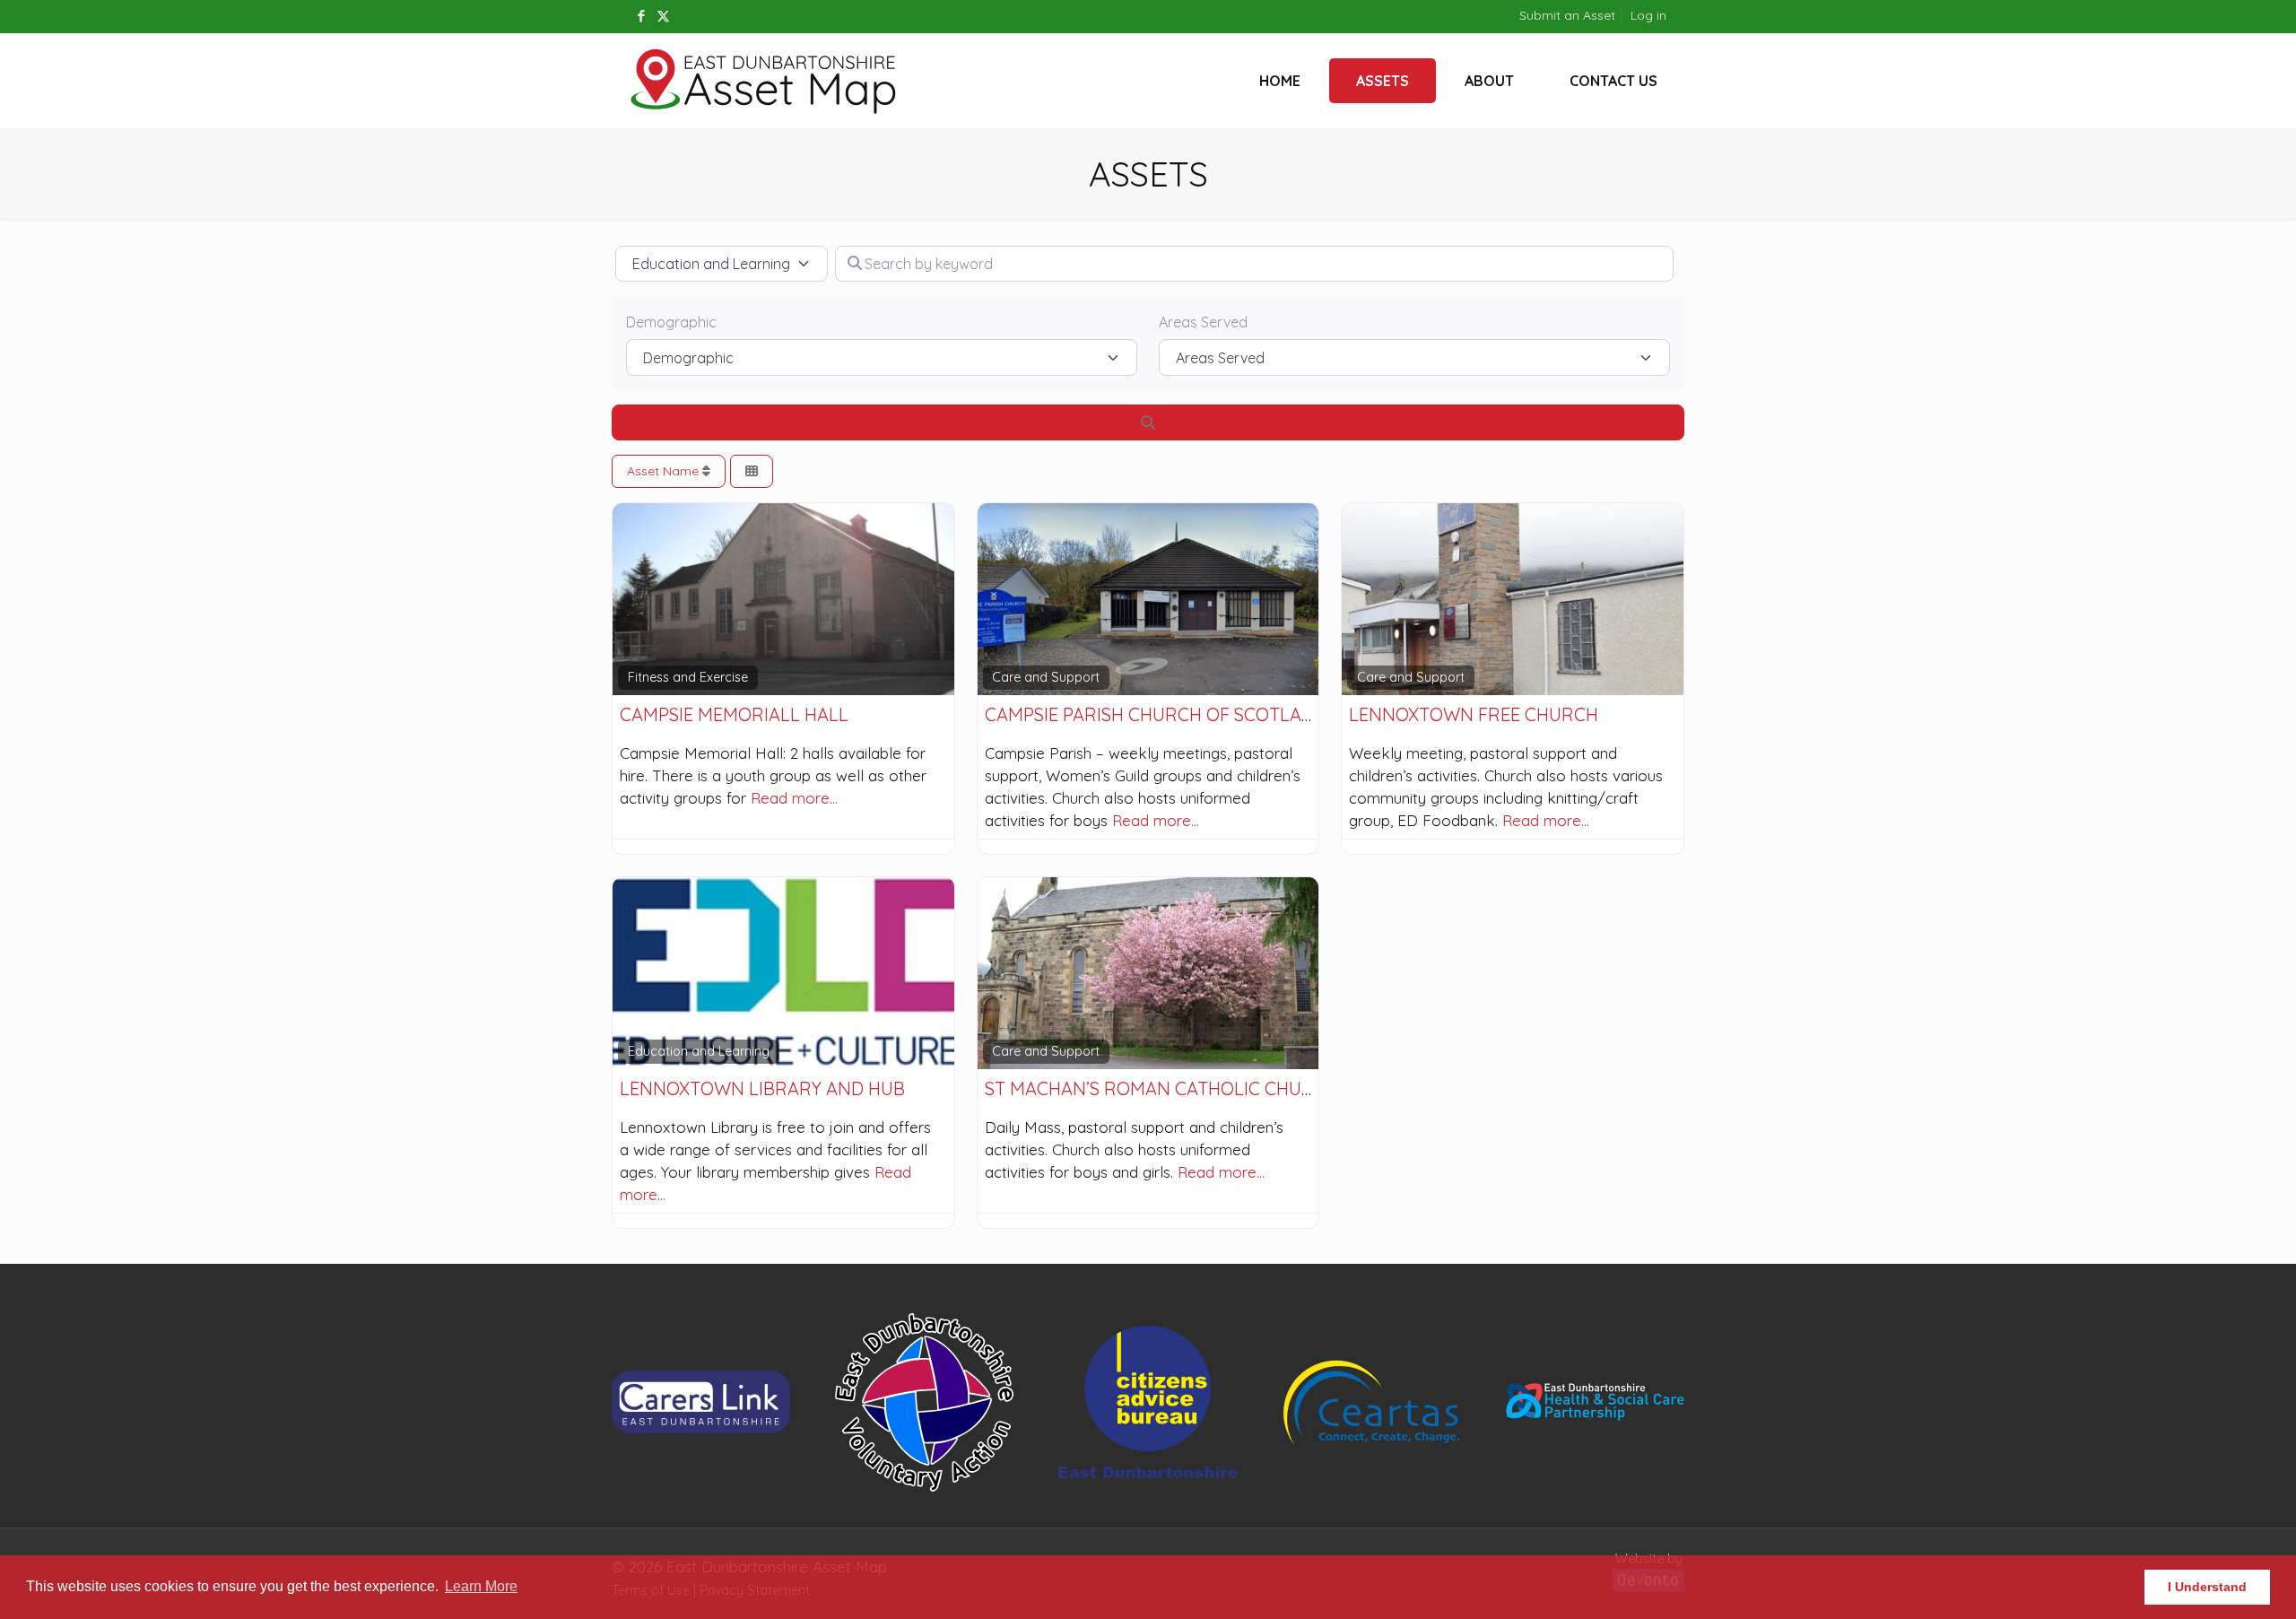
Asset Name (665, 471)
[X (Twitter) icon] (663, 16)
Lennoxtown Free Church (1474, 714)
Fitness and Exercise (688, 677)
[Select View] (752, 471)
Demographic (671, 322)
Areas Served (1203, 322)
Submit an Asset (1567, 15)
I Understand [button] (2207, 1587)
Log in (1648, 15)
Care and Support (1046, 677)
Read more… (794, 798)
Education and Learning (699, 1051)
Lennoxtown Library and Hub (762, 1088)
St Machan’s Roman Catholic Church (1161, 1088)
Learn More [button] (481, 1586)
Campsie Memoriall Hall (734, 714)
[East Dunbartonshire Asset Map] (764, 81)
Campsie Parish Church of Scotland (1156, 714)
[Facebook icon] (641, 16)
